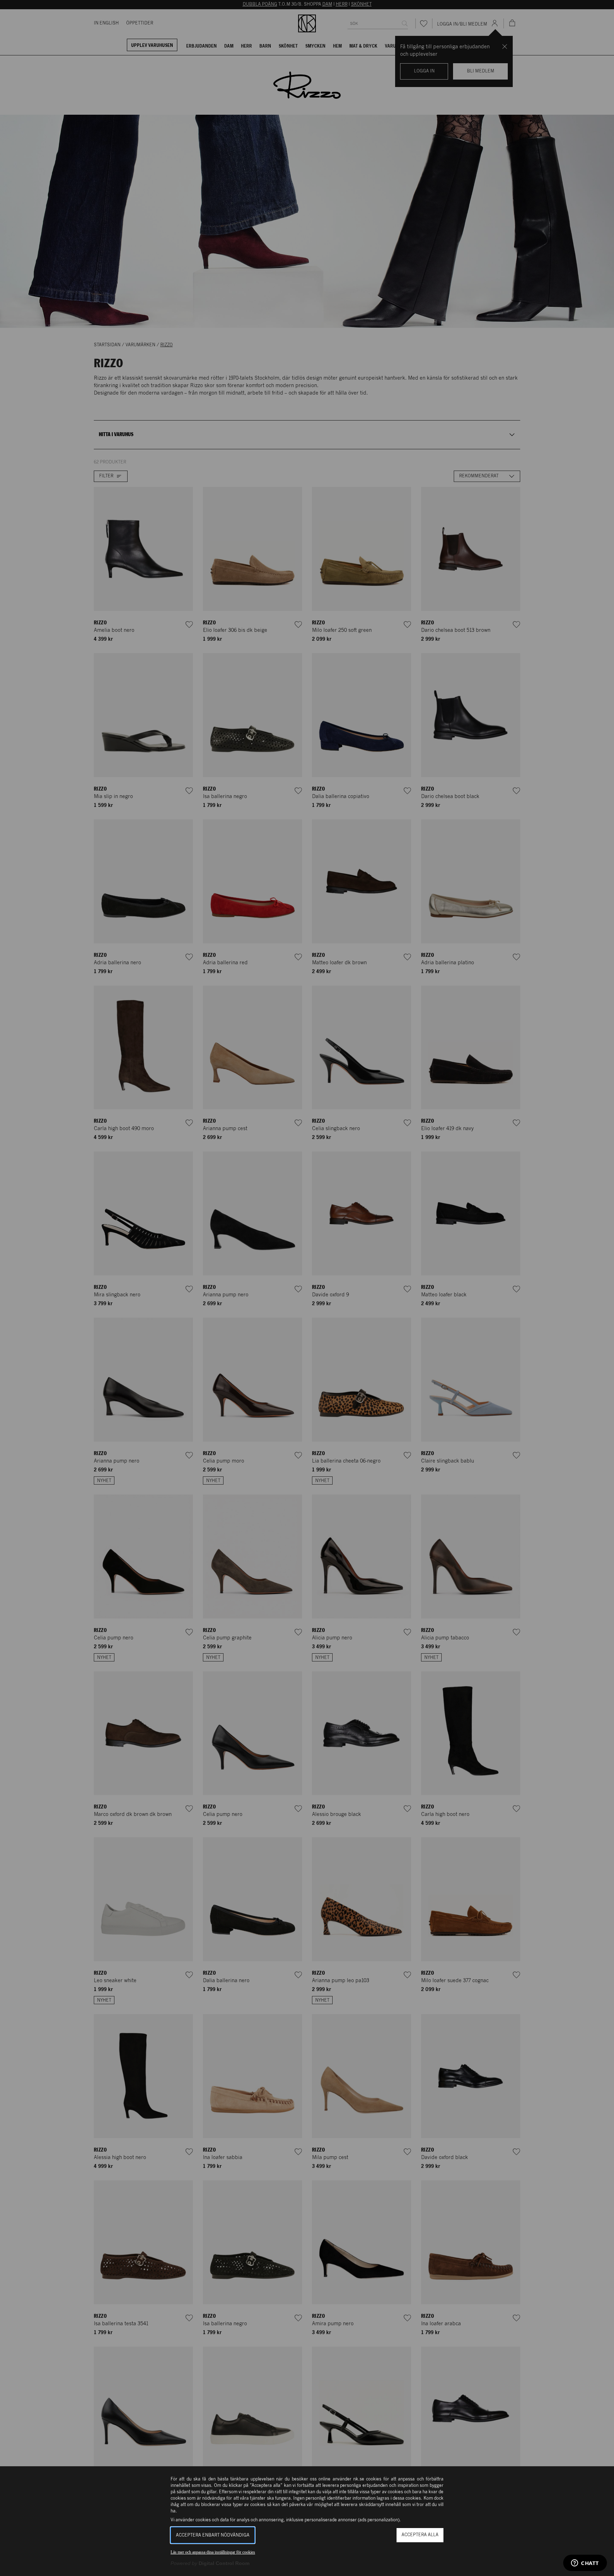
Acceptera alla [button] (420, 2535)
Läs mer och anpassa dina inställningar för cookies (213, 2552)
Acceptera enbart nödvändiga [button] (213, 2535)
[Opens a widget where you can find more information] (585, 2564)
